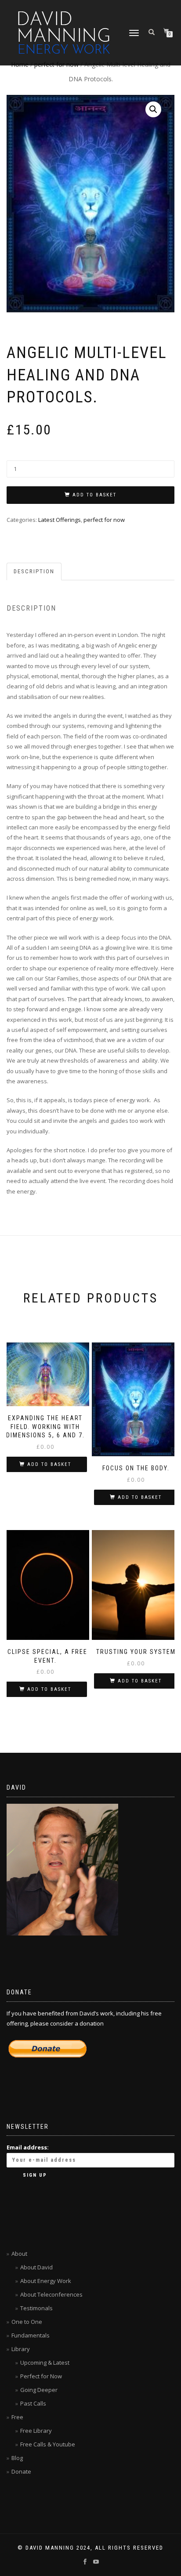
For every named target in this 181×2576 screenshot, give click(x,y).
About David (36, 2267)
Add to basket (94, 495)
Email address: (28, 2147)
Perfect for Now (41, 2376)
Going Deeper (39, 2390)
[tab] (34, 572)
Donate (21, 2471)
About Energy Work (46, 2281)
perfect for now (104, 520)
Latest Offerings (60, 520)
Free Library (36, 2431)
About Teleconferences (51, 2294)
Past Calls (33, 2403)
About (19, 2254)
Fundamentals (31, 2335)
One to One (27, 2322)
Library (21, 2349)
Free (17, 2417)
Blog (17, 2458)
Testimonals (36, 2308)
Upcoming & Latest (45, 2363)
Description (34, 571)
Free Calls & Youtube (48, 2444)
